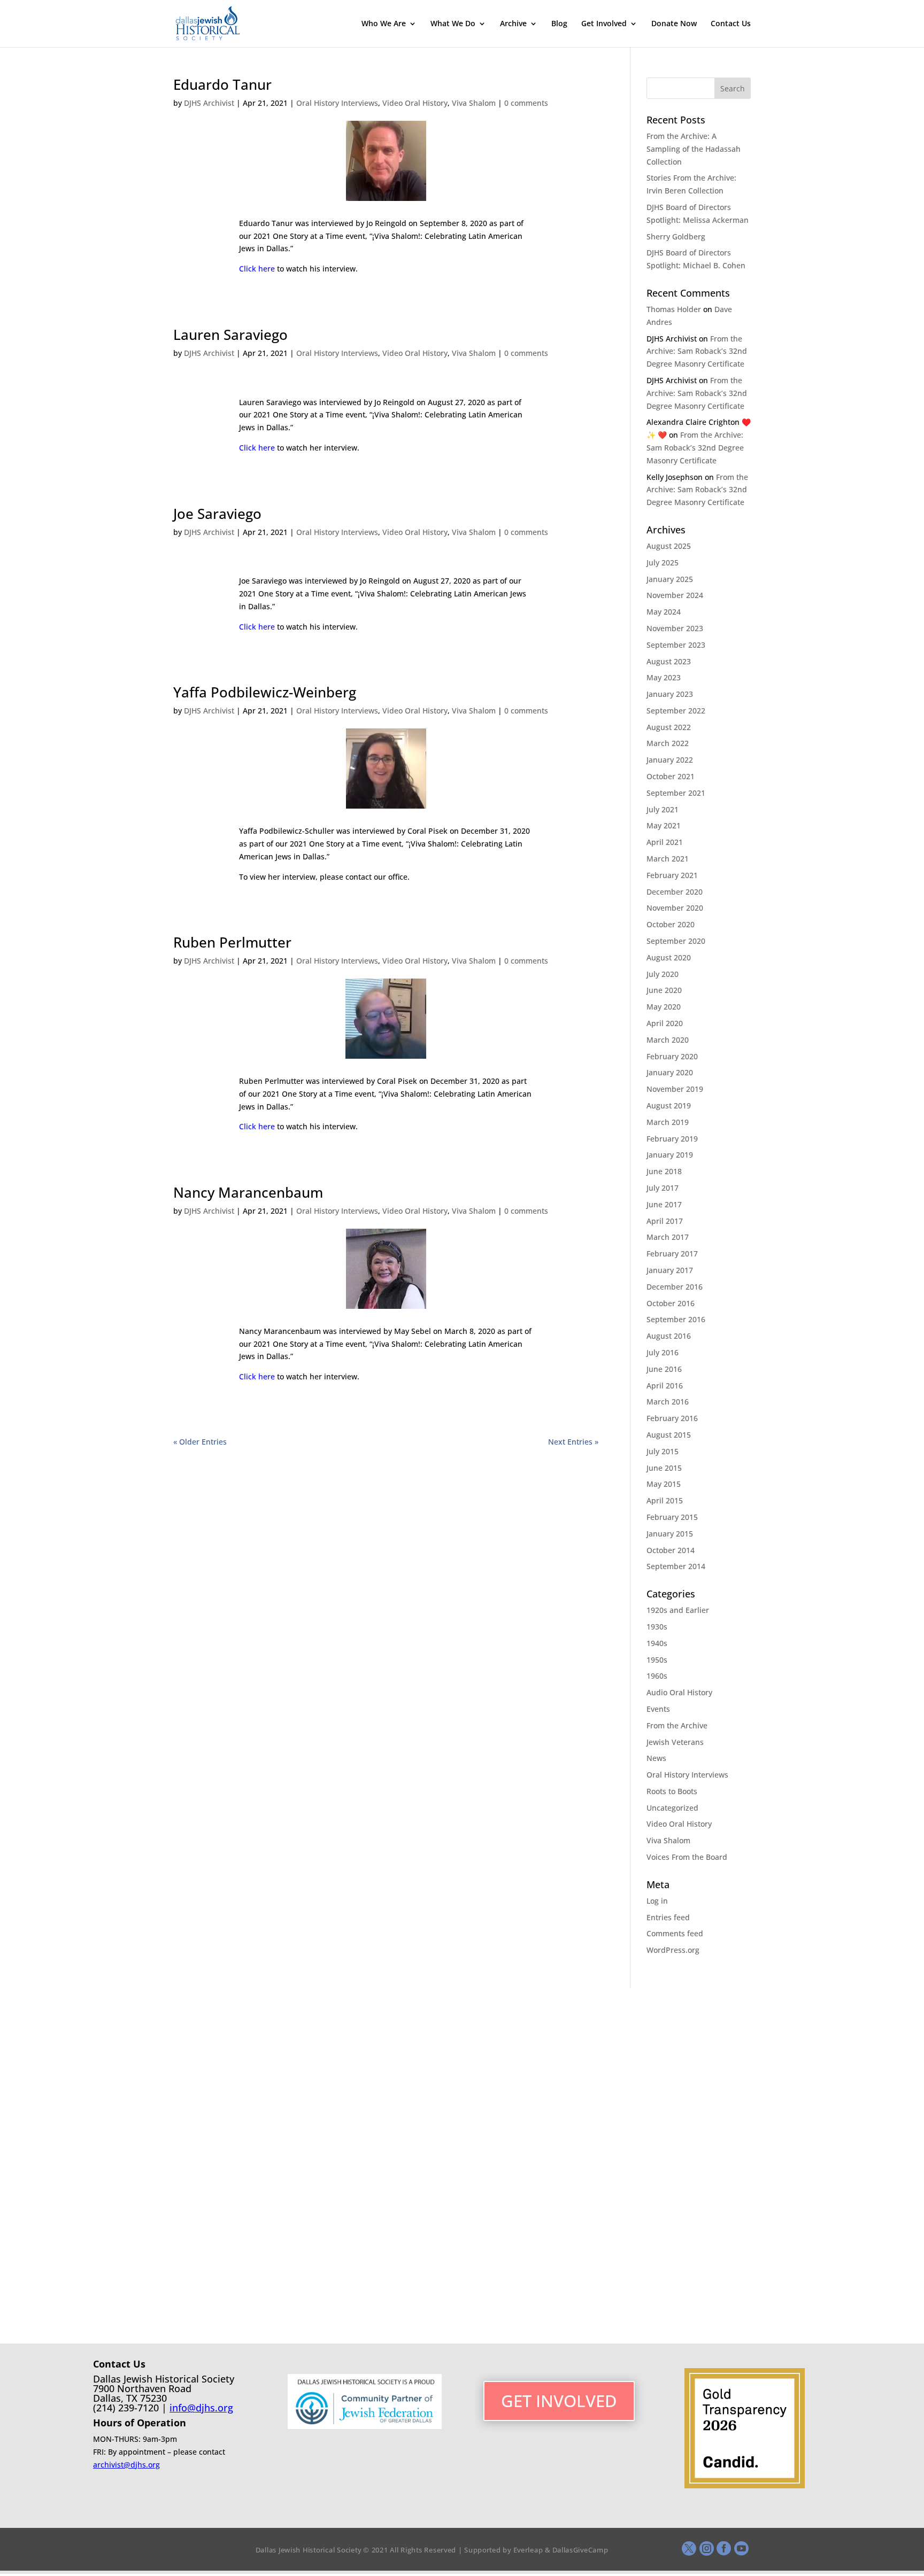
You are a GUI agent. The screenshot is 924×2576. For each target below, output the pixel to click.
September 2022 (676, 711)
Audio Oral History (679, 1692)
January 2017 (670, 1270)
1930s (657, 1627)
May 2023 (664, 677)
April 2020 (665, 1023)
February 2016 (672, 1418)
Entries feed (668, 1917)
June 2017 (664, 1204)
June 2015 (664, 1468)
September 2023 (676, 645)
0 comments (526, 103)
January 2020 (670, 1072)
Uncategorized (672, 1808)
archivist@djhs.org (126, 2465)
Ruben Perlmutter (232, 942)
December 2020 (675, 892)
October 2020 (671, 924)
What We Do (453, 24)
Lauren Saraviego (230, 335)
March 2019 (668, 1122)
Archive (513, 24)
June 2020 (664, 990)
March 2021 (668, 859)
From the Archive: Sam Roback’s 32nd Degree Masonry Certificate (697, 351)
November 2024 (675, 595)
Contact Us (731, 24)
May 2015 (664, 1484)
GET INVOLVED (559, 2401)
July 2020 (663, 974)
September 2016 (676, 1319)
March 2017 (668, 1237)
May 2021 (664, 825)
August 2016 (669, 1336)
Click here (257, 269)
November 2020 (675, 908)
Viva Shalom (474, 103)
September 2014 (676, 1566)
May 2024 (664, 612)
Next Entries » (573, 1442)
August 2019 (669, 1105)
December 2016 (675, 1287)
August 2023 (669, 661)
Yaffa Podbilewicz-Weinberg (265, 692)
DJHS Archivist (209, 103)
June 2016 (664, 1369)
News (656, 1758)
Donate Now (674, 24)
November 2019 (675, 1089)
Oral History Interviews (337, 103)
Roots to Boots (672, 1791)
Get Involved (604, 24)
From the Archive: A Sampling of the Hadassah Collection (694, 149)
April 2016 (665, 1386)
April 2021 (665, 842)
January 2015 (670, 1534)
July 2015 (663, 1451)
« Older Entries (200, 1442)
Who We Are (384, 24)
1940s (657, 1643)
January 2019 (670, 1155)
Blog (559, 24)
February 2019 (672, 1139)
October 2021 (671, 776)
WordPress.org (673, 1950)
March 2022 (668, 743)
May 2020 (664, 1007)
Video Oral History (415, 103)
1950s (657, 1660)
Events (658, 1709)
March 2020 (668, 1040)
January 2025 (670, 579)
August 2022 (669, 727)
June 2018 (664, 1171)
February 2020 (672, 1056)
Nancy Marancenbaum (248, 1192)
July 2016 (663, 1352)
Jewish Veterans (675, 1742)
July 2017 (663, 1188)
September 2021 (676, 793)
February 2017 (672, 1254)
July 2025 (663, 562)
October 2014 (671, 1550)
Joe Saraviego (217, 514)
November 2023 (675, 628)
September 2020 (676, 941)
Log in (657, 1901)
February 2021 (672, 875)
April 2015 (665, 1500)
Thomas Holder (674, 309)
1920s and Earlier (678, 1610)
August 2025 (669, 546)
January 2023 (670, 694)
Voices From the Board (687, 1857)
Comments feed (675, 1933)
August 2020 (669, 957)
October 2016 (671, 1303)
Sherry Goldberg (676, 236)
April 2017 (665, 1221)
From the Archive (677, 1725)
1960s (657, 1676)
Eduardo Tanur (222, 84)
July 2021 (663, 809)
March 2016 (668, 1402)
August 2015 (669, 1435)
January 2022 (670, 760)
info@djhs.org (201, 2408)
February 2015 (672, 1517)
